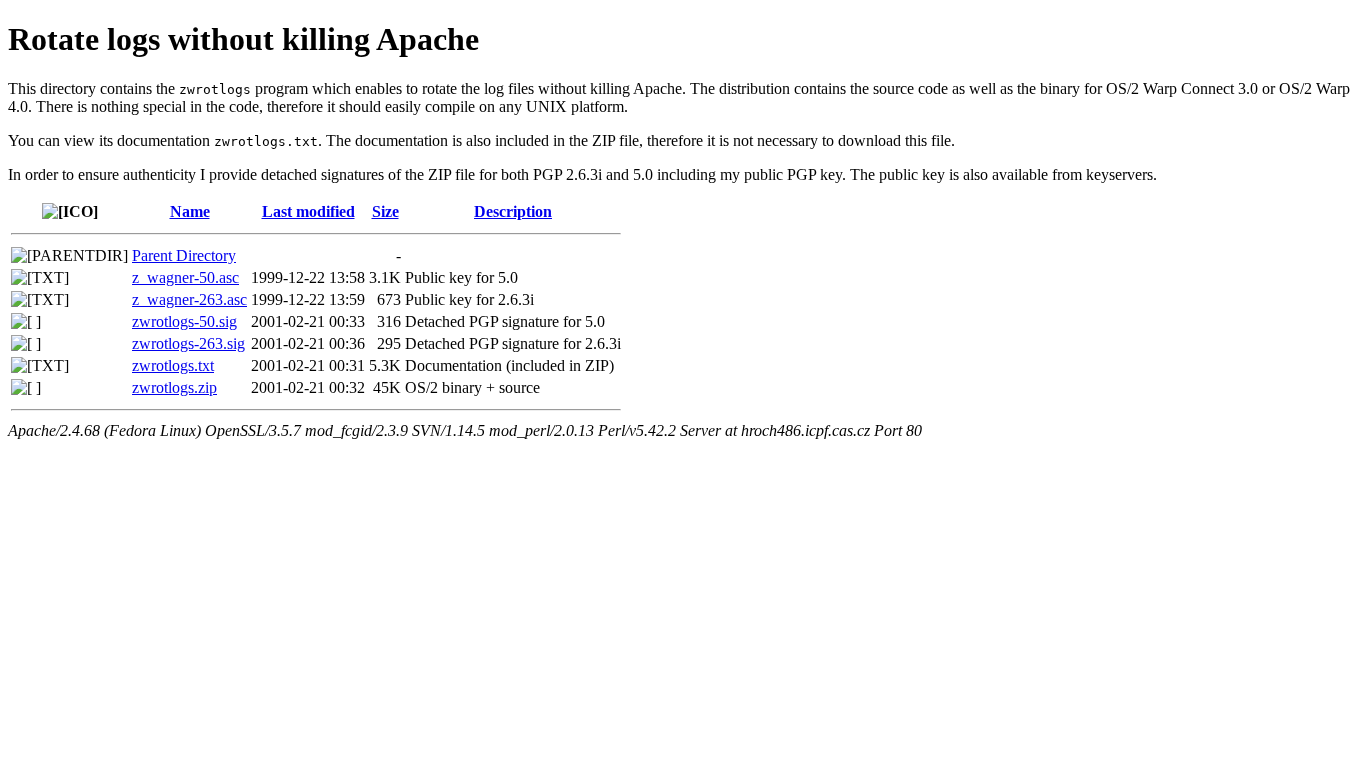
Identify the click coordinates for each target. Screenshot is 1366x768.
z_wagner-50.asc (185, 277)
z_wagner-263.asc (189, 299)
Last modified (308, 211)
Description (513, 211)
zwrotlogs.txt (173, 365)
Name (190, 211)
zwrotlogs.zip (174, 387)
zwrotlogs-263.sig (188, 343)
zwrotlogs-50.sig (184, 321)
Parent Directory (184, 255)
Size (385, 211)
